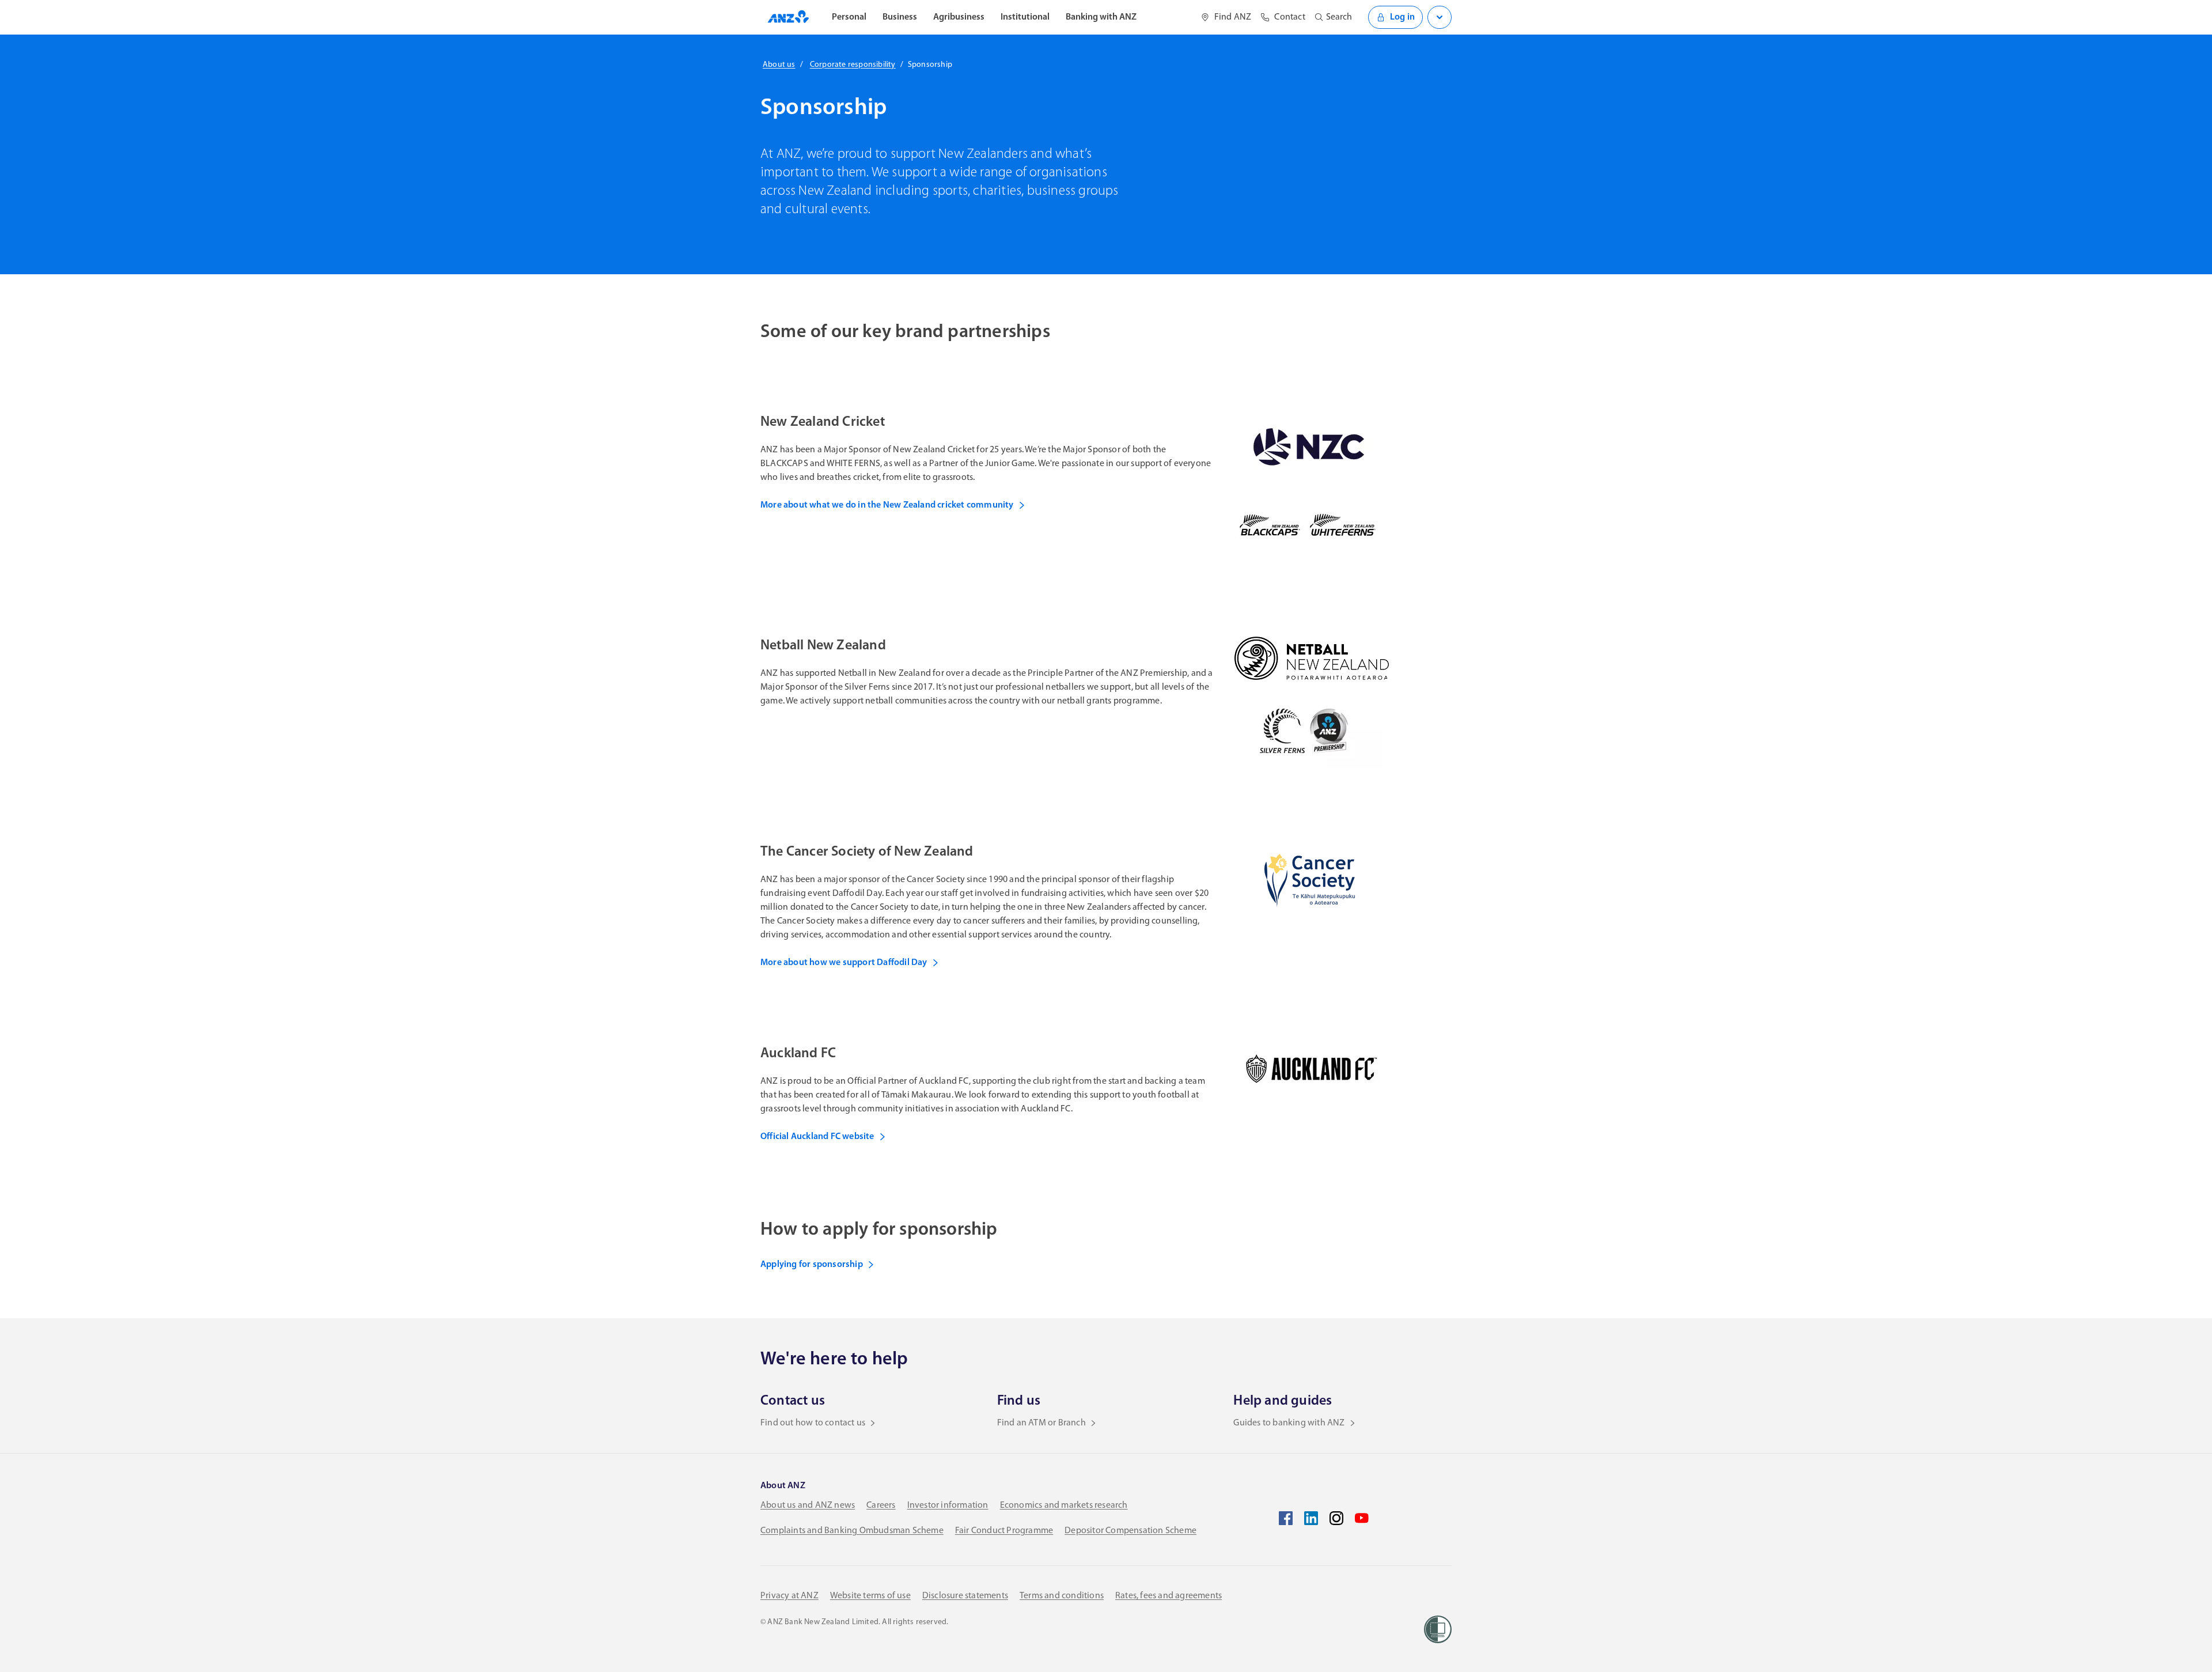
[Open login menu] (1440, 17)
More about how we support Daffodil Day (844, 963)
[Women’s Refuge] (1438, 1629)
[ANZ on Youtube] (1362, 1518)
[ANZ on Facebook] (1286, 1518)
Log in (1402, 17)
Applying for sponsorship (812, 1265)
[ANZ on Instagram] (1336, 1518)
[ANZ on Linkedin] (1311, 1518)
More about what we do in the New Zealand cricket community (887, 505)
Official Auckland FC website (817, 1137)
